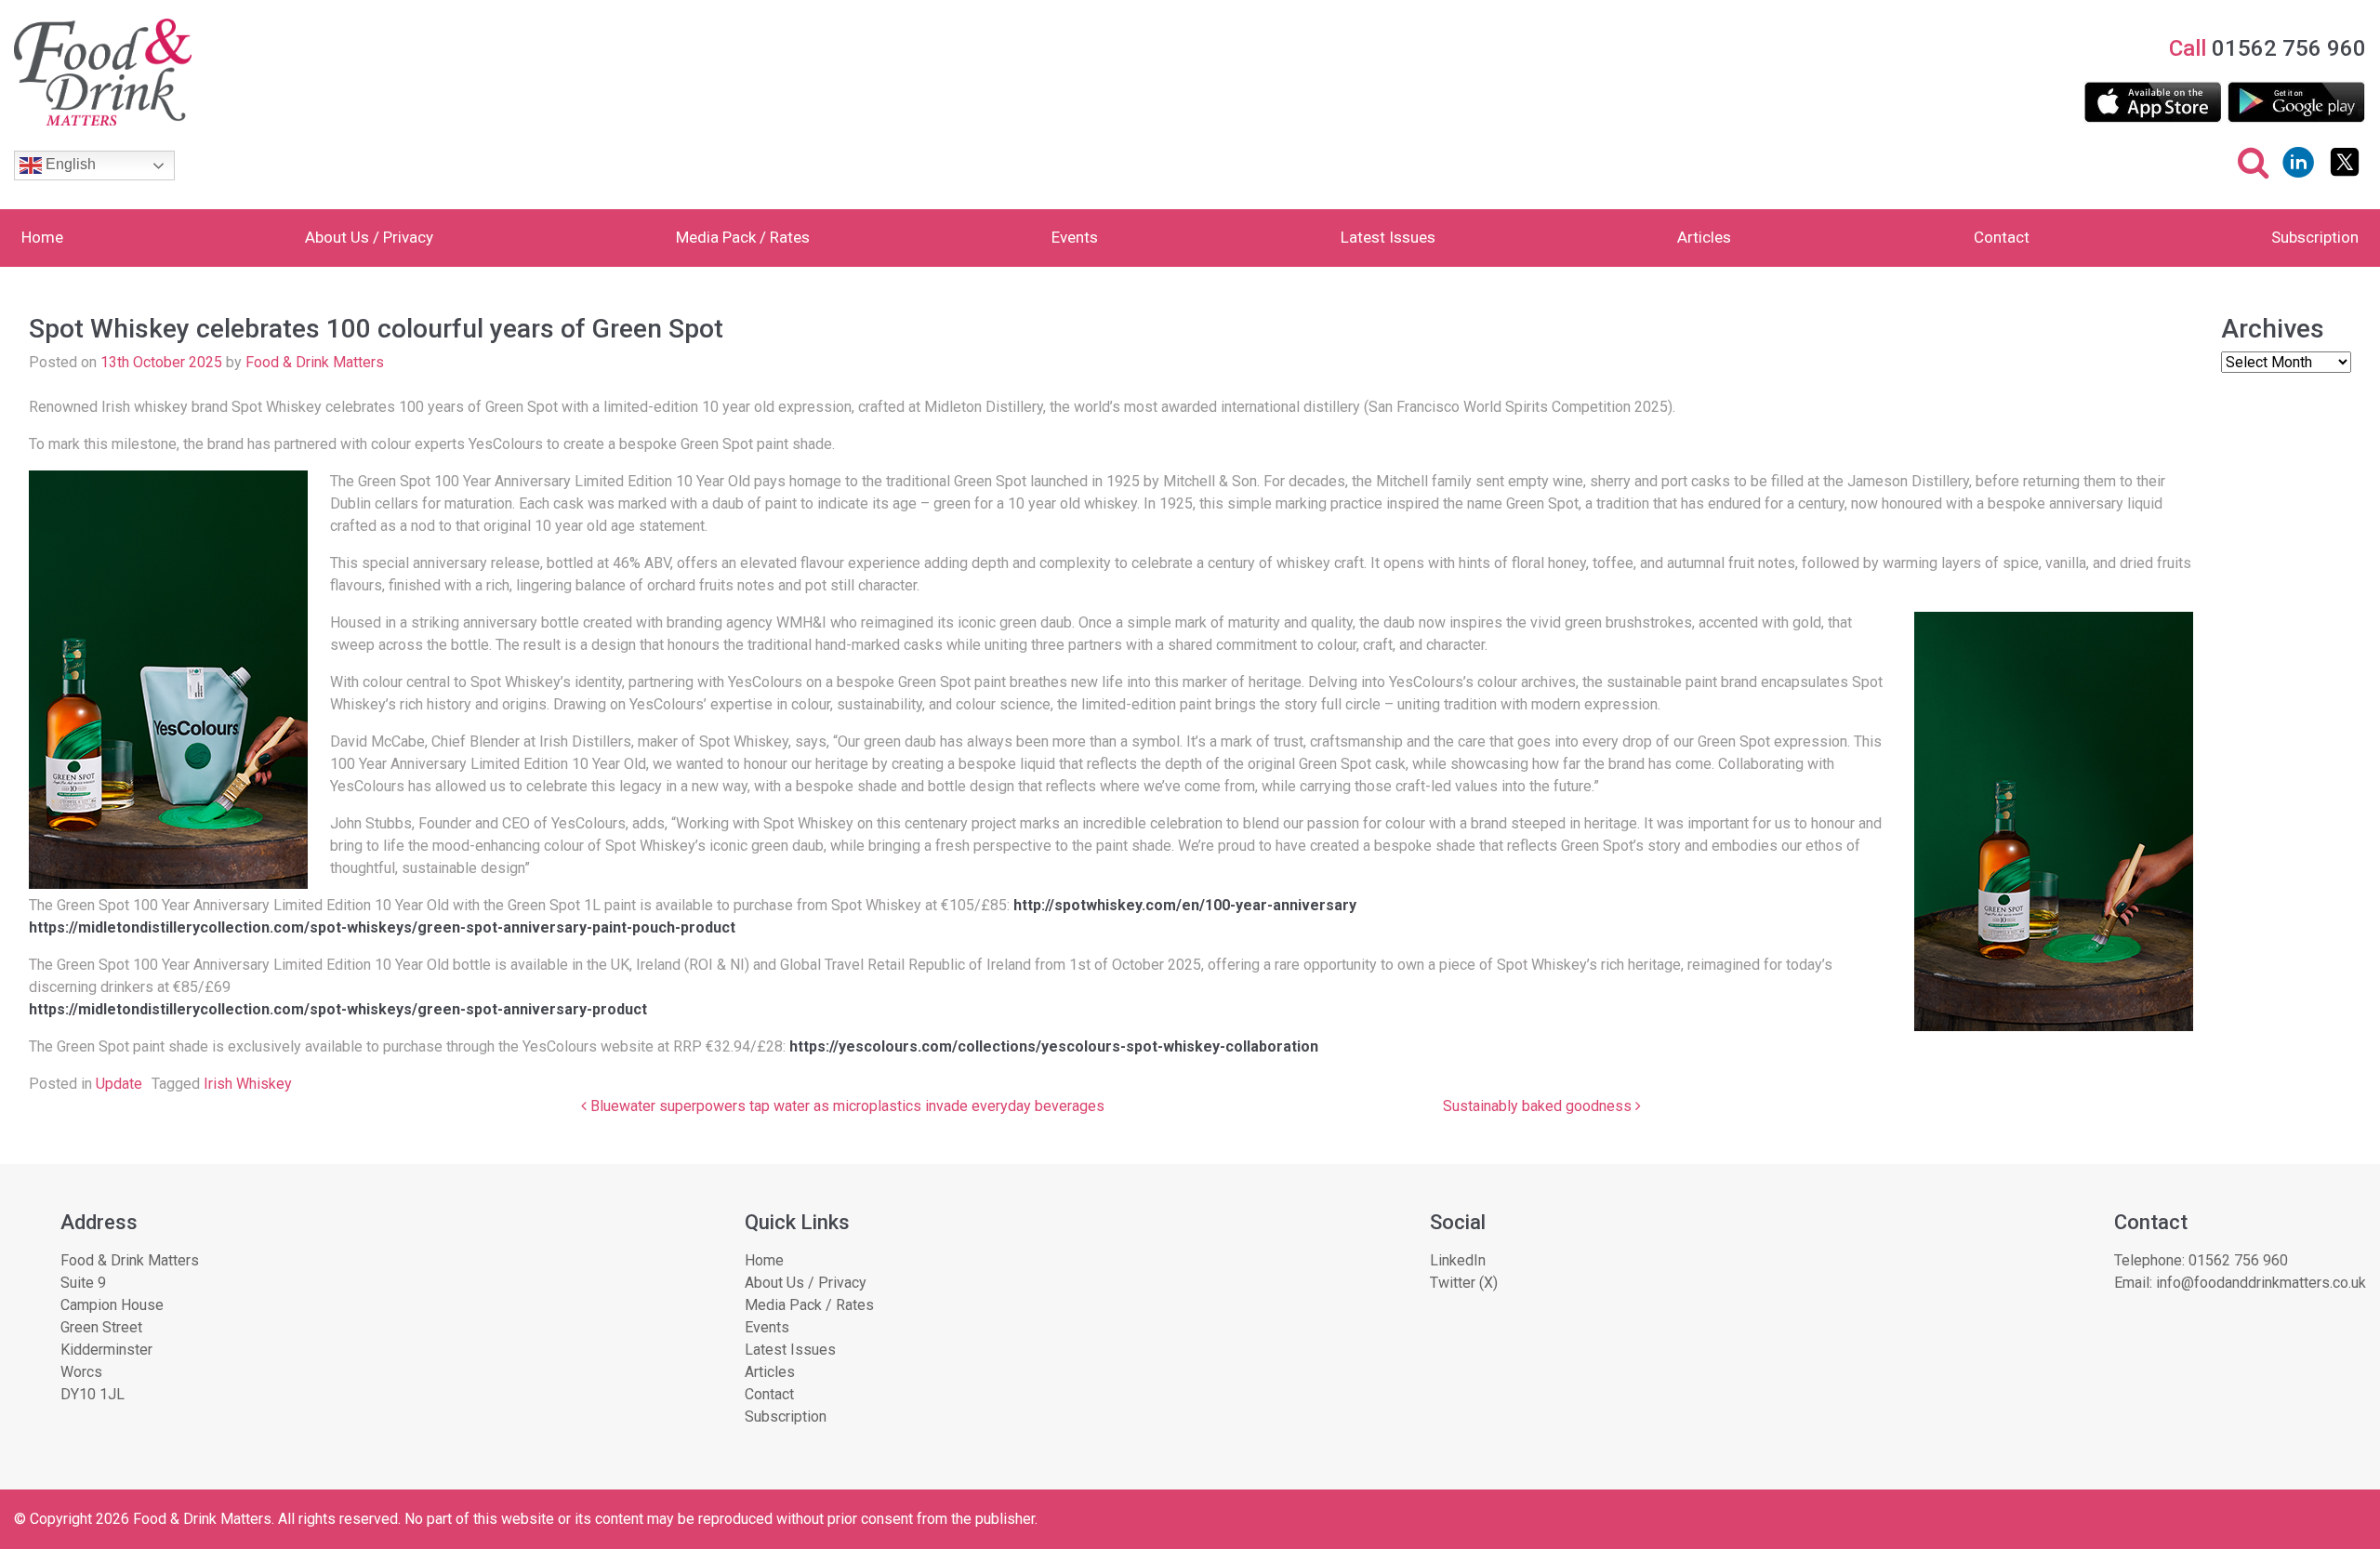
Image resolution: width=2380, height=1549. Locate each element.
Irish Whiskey (248, 1084)
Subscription (2315, 237)
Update (119, 1084)
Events (1075, 237)
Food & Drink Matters (315, 362)
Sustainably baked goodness (1539, 1106)
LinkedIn (1458, 1260)
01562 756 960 (2238, 1260)
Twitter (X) (1464, 1283)
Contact (2002, 237)
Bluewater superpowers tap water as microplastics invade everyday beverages (846, 1106)
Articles (1704, 237)
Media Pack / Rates (743, 237)
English (69, 164)
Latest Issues (1388, 237)
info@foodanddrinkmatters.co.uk (2261, 1283)
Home (42, 237)
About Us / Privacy (369, 237)
